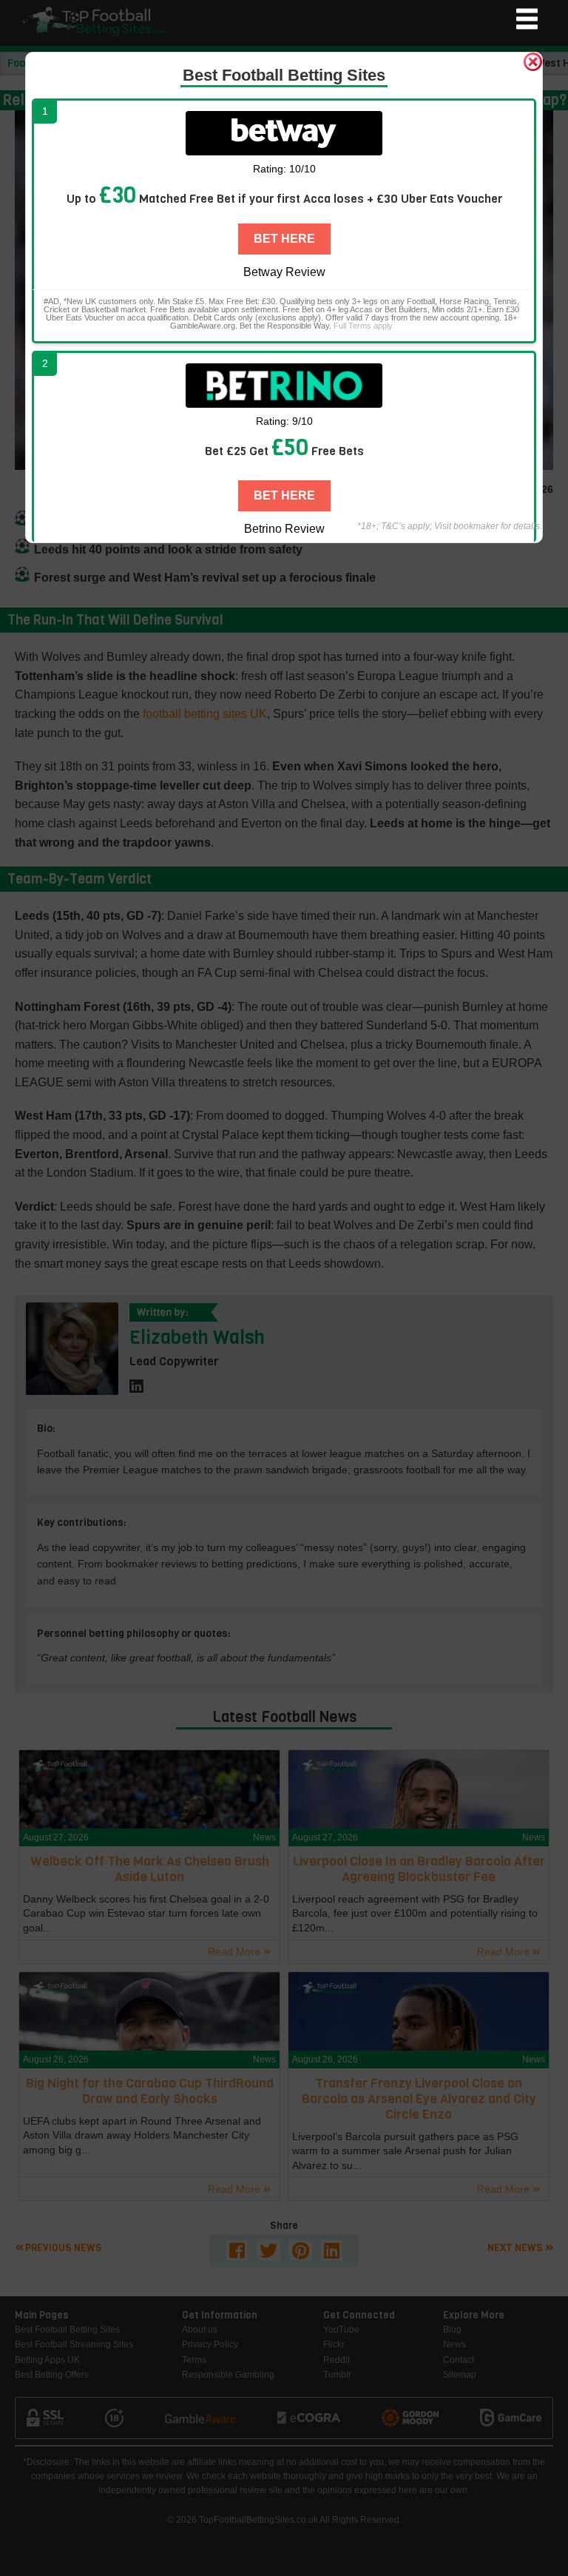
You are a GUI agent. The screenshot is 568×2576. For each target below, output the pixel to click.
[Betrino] (284, 386)
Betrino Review (284, 529)
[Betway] (284, 133)
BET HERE (284, 239)
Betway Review (284, 272)
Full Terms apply (363, 326)
